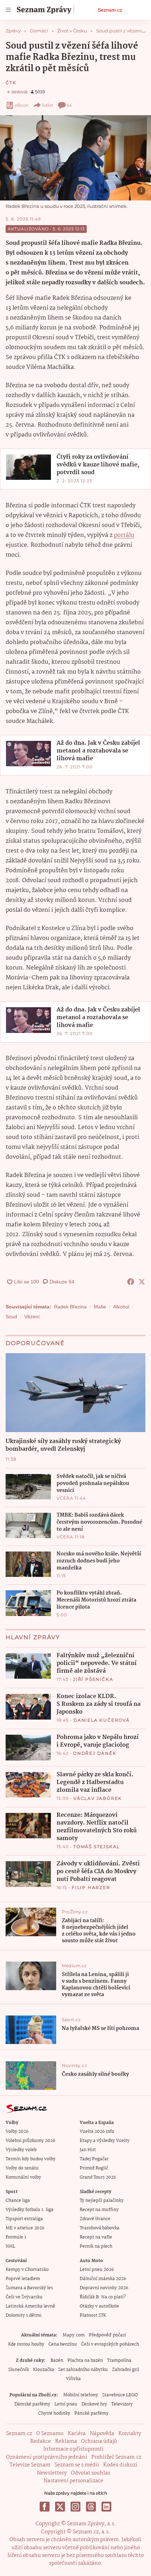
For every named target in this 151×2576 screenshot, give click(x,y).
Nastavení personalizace (73, 2481)
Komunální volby (23, 2177)
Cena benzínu (63, 2344)
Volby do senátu (22, 2168)
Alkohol (121, 1307)
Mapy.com (74, 2335)
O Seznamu (50, 2434)
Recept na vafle (96, 2237)
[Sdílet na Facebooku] (131, 1282)
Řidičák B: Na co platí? (103, 2297)
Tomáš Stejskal (97, 1847)
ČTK (11, 83)
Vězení (32, 1317)
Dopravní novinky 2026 (104, 2288)
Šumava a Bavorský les (29, 2288)
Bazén (57, 2361)
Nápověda (102, 2434)
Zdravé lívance (95, 2219)
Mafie (100, 1307)
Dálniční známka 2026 (103, 2279)
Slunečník (18, 2370)
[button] (75, 158)
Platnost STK (93, 2315)
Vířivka (73, 2379)
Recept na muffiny (99, 2210)
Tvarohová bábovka (100, 2228)
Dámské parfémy (32, 2404)
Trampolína (119, 2361)
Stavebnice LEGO (120, 2395)
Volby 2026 (17, 2132)
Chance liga (18, 2201)
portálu (124, 535)
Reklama (66, 2441)
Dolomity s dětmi (24, 2315)
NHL (10, 2246)
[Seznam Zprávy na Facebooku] (45, 2507)
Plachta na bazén (85, 2361)
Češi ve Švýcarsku (24, 2297)
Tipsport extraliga (24, 2219)
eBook (22, 105)
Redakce (41, 2441)
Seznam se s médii (77, 2465)
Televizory (122, 2404)
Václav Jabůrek (98, 1798)
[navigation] (8, 10)
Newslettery (52, 2473)
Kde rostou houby (26, 2344)
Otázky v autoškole (99, 2306)
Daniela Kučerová (102, 1720)
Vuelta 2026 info (97, 2132)
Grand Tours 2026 (98, 2177)
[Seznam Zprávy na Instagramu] (75, 2507)
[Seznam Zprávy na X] (60, 2507)
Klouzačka (44, 2370)
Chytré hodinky (54, 2413)
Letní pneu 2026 (97, 2270)
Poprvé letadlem (23, 2279)
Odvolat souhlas (91, 2473)
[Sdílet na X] (142, 1282)
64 (69, 105)
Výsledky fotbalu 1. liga (29, 2210)
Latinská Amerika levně (30, 2306)
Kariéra (77, 2434)
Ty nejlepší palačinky (102, 2201)
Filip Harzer (91, 1887)
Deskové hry (94, 2404)
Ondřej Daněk (95, 1753)
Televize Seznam (30, 2465)
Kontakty (130, 2434)
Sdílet (48, 105)
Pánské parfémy (91, 2413)
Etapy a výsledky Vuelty (105, 2141)
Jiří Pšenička (93, 1679)
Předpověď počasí (107, 2335)
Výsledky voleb (21, 2150)
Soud (11, 1317)
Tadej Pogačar (94, 2159)
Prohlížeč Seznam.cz (116, 2457)
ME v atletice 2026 (25, 2228)
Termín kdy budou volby (31, 2159)
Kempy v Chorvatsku (27, 2270)
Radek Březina (70, 1307)
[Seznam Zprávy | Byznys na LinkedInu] (106, 2507)
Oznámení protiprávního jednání (47, 2457)
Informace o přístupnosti (73, 2449)
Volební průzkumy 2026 (30, 2141)
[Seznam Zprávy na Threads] (91, 2507)
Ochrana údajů (99, 2441)
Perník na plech (96, 2246)
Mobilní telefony (81, 2395)
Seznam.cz (110, 10)
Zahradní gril (126, 2370)
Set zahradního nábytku (83, 2370)
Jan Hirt (88, 2150)
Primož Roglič (94, 2168)
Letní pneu (66, 2404)
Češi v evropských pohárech (110, 2344)
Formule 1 (16, 2237)
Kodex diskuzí (120, 2465)
